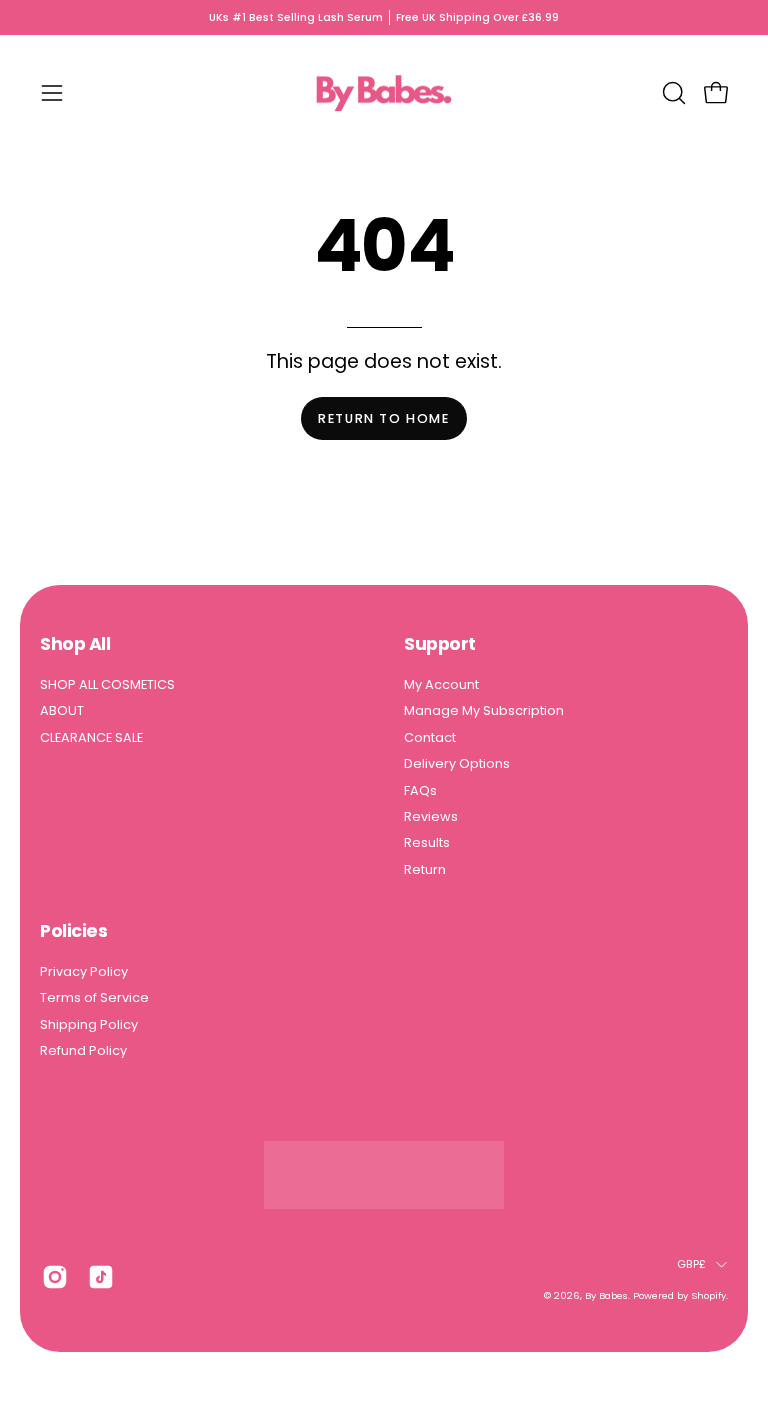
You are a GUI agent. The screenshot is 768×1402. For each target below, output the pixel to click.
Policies (73, 931)
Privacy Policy (84, 971)
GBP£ (691, 1264)
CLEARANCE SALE (91, 737)
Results (427, 842)
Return (425, 869)
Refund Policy (83, 1050)
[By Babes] (384, 93)
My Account (441, 684)
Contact (430, 737)
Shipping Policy (89, 1024)
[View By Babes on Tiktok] (101, 1277)
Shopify (708, 1295)
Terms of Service (94, 997)
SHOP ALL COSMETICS (107, 684)
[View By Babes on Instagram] (55, 1277)
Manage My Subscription (484, 711)
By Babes (606, 1295)
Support (440, 644)
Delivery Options (457, 763)
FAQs (420, 790)
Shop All (75, 644)
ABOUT (62, 711)
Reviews (431, 816)
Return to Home (383, 418)
